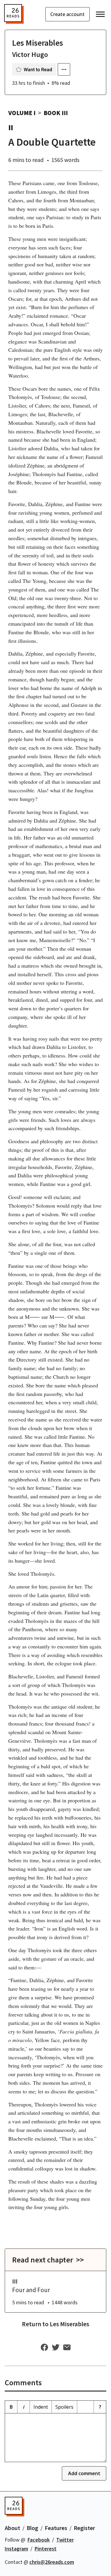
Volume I (22, 113)
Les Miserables (38, 43)
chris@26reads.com (52, 2562)
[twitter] (56, 2348)
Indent (41, 2407)
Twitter (65, 2540)
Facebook (39, 2540)
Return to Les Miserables (55, 2324)
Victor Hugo (30, 54)
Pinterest (46, 2549)
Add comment (84, 2473)
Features (56, 2528)
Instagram (16, 2549)
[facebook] (44, 2348)
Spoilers (64, 2407)
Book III (56, 113)
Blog (32, 2528)
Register (84, 2528)
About (12, 2528)
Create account (67, 14)
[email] (67, 2348)
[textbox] (55, 2438)
